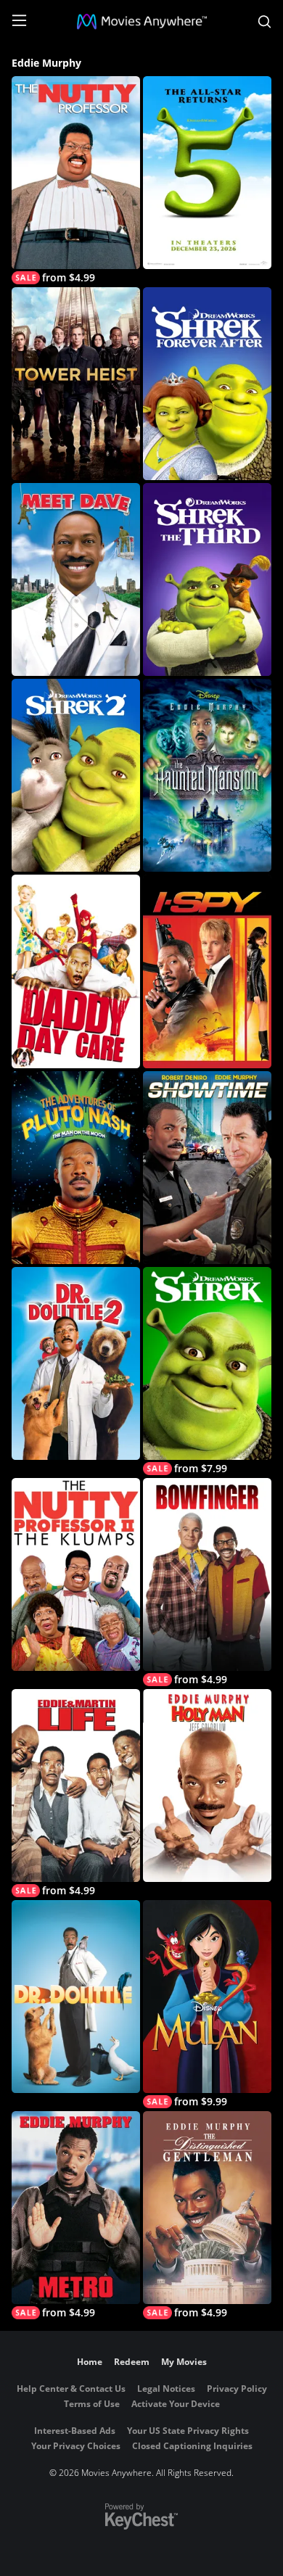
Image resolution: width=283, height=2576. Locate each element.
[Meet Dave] (76, 579)
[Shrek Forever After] (207, 384)
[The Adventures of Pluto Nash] (76, 1168)
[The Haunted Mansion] (207, 775)
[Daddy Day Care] (76, 971)
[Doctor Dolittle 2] (76, 1363)
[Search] (264, 22)
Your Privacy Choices (76, 2446)
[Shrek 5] (207, 173)
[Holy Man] (207, 1786)
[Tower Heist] (76, 384)
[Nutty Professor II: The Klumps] (76, 1574)
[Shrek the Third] (207, 579)
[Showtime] (207, 1168)
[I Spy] (207, 971)
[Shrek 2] (76, 775)
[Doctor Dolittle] (76, 1997)
